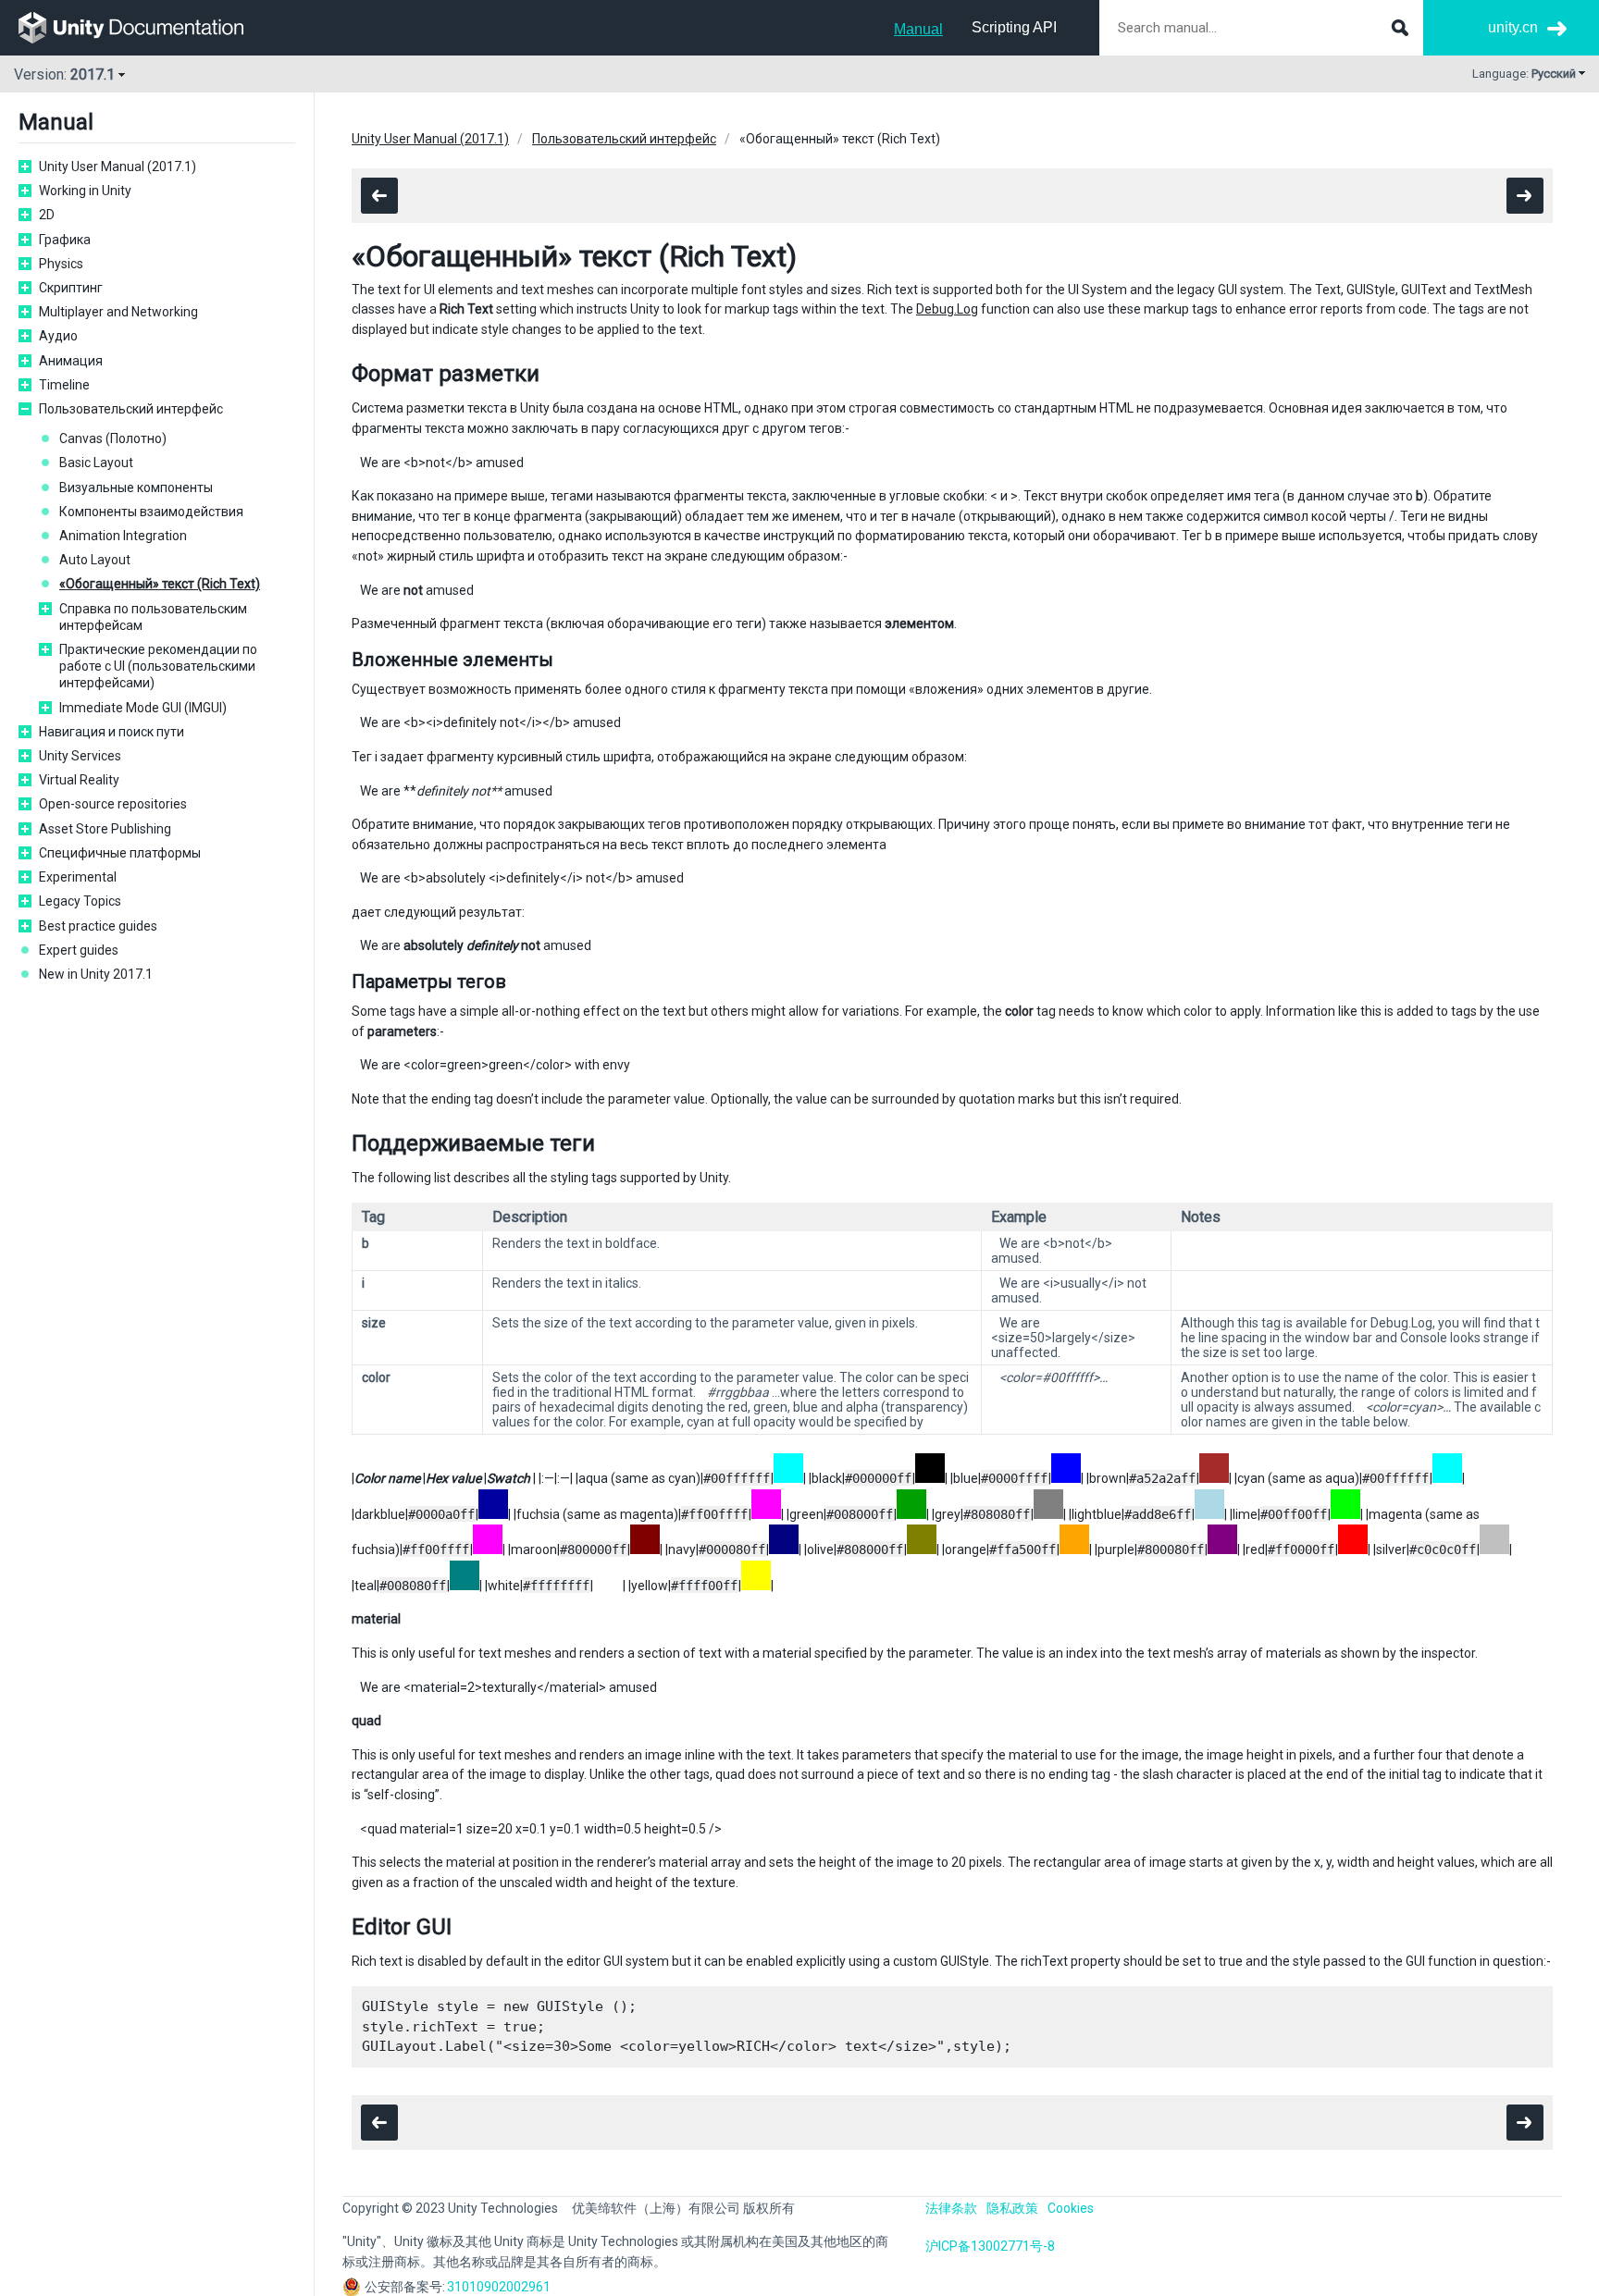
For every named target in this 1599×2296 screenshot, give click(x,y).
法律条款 (951, 2208)
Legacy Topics (80, 901)
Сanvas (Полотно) (113, 438)
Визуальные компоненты (136, 488)
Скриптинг (71, 288)
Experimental (78, 877)
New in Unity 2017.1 (96, 974)
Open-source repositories (113, 804)
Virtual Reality (79, 780)
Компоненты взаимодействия (151, 512)
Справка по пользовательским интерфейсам (153, 617)
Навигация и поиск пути (112, 732)
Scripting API (1014, 27)
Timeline (64, 385)
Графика (65, 240)
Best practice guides (98, 926)
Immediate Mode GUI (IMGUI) (143, 708)
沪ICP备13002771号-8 (990, 2246)
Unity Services (80, 756)
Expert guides (79, 950)
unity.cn (1513, 27)
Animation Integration (123, 536)
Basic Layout (96, 463)
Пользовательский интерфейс (131, 409)
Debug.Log (947, 309)
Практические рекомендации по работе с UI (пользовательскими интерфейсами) (158, 666)
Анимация (71, 361)
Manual (918, 29)
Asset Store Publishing (105, 829)
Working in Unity (85, 191)
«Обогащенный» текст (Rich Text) (160, 584)
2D (47, 215)
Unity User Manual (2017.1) (118, 167)
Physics (61, 264)
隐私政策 (1012, 2208)
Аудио (58, 336)
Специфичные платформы (120, 853)
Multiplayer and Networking (118, 312)
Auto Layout (95, 560)
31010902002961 (499, 2287)
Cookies (1071, 2208)
